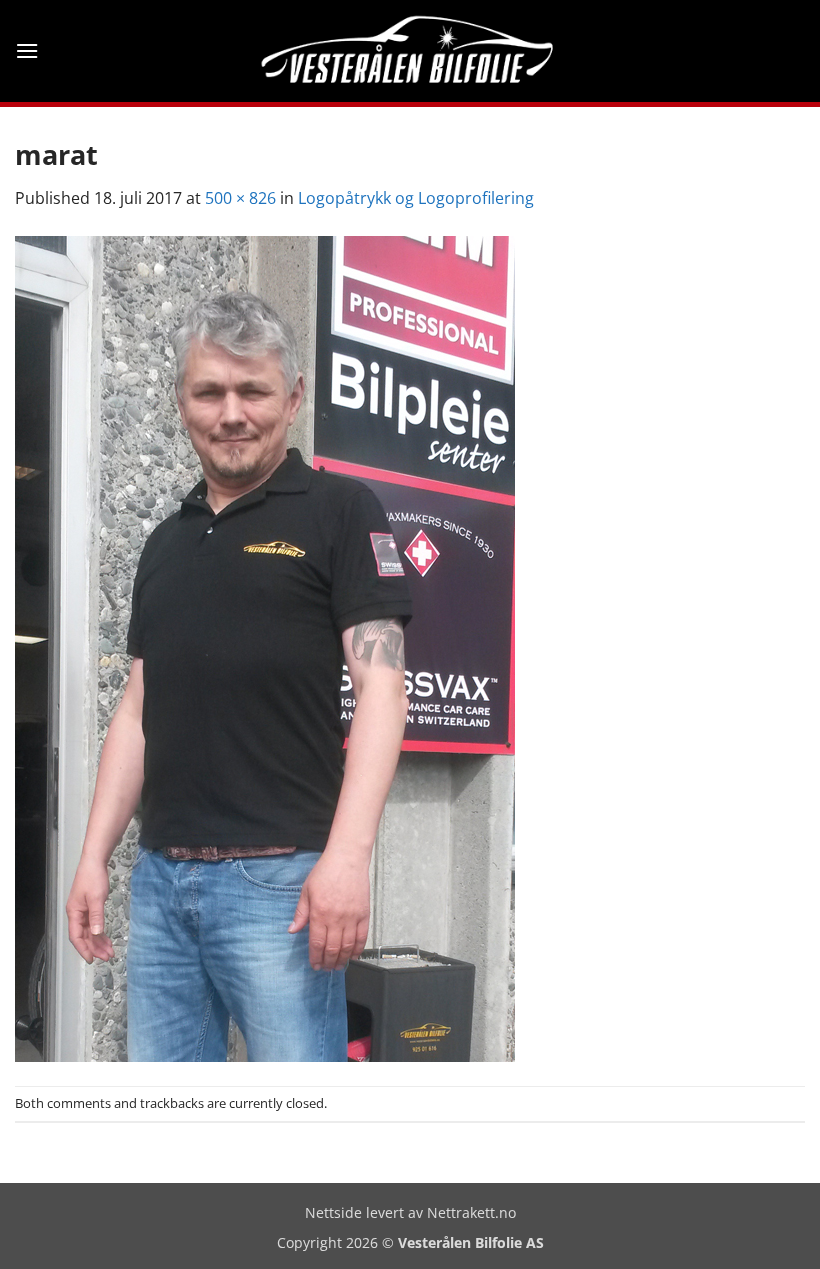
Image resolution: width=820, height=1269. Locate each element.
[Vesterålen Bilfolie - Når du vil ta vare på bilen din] (410, 51)
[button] (27, 50)
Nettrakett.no (471, 1212)
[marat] (265, 647)
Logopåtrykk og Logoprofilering (416, 198)
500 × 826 (240, 198)
